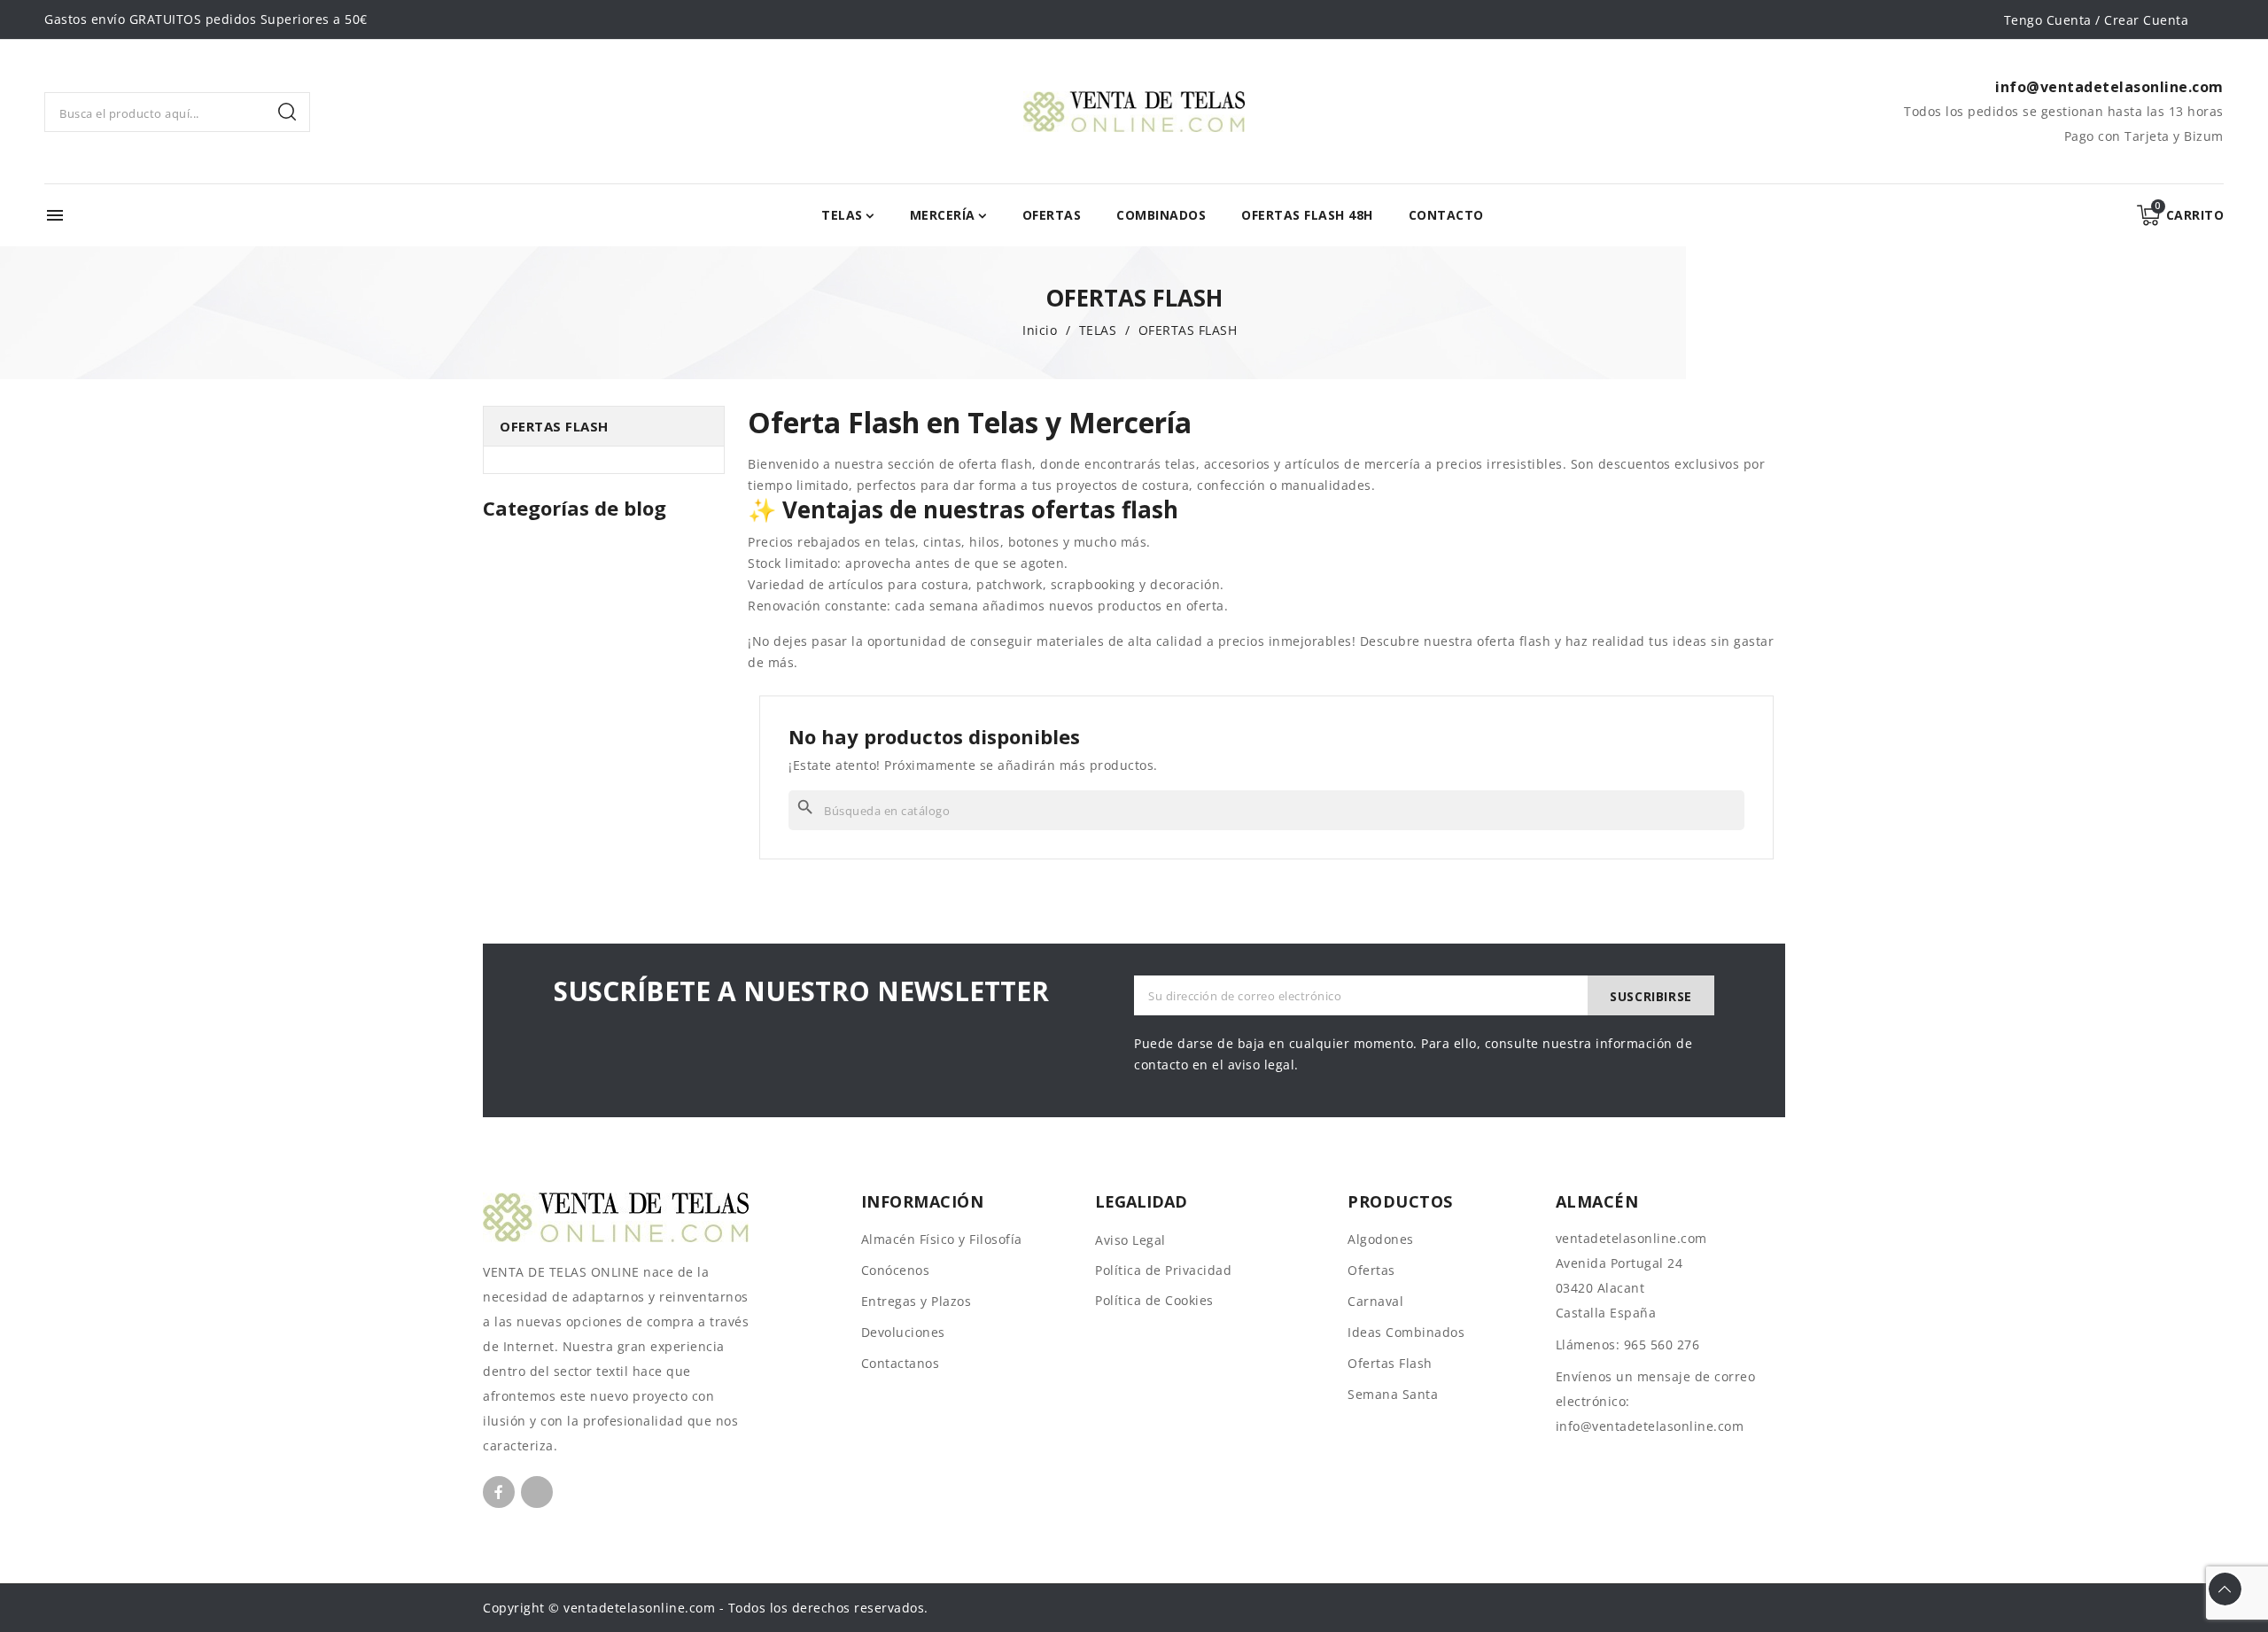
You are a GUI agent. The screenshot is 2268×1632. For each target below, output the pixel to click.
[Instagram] (537, 1492)
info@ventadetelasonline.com (1650, 1426)
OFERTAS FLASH (554, 426)
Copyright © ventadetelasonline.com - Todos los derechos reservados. (706, 1608)
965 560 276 (1662, 1344)
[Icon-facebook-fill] (499, 1492)
